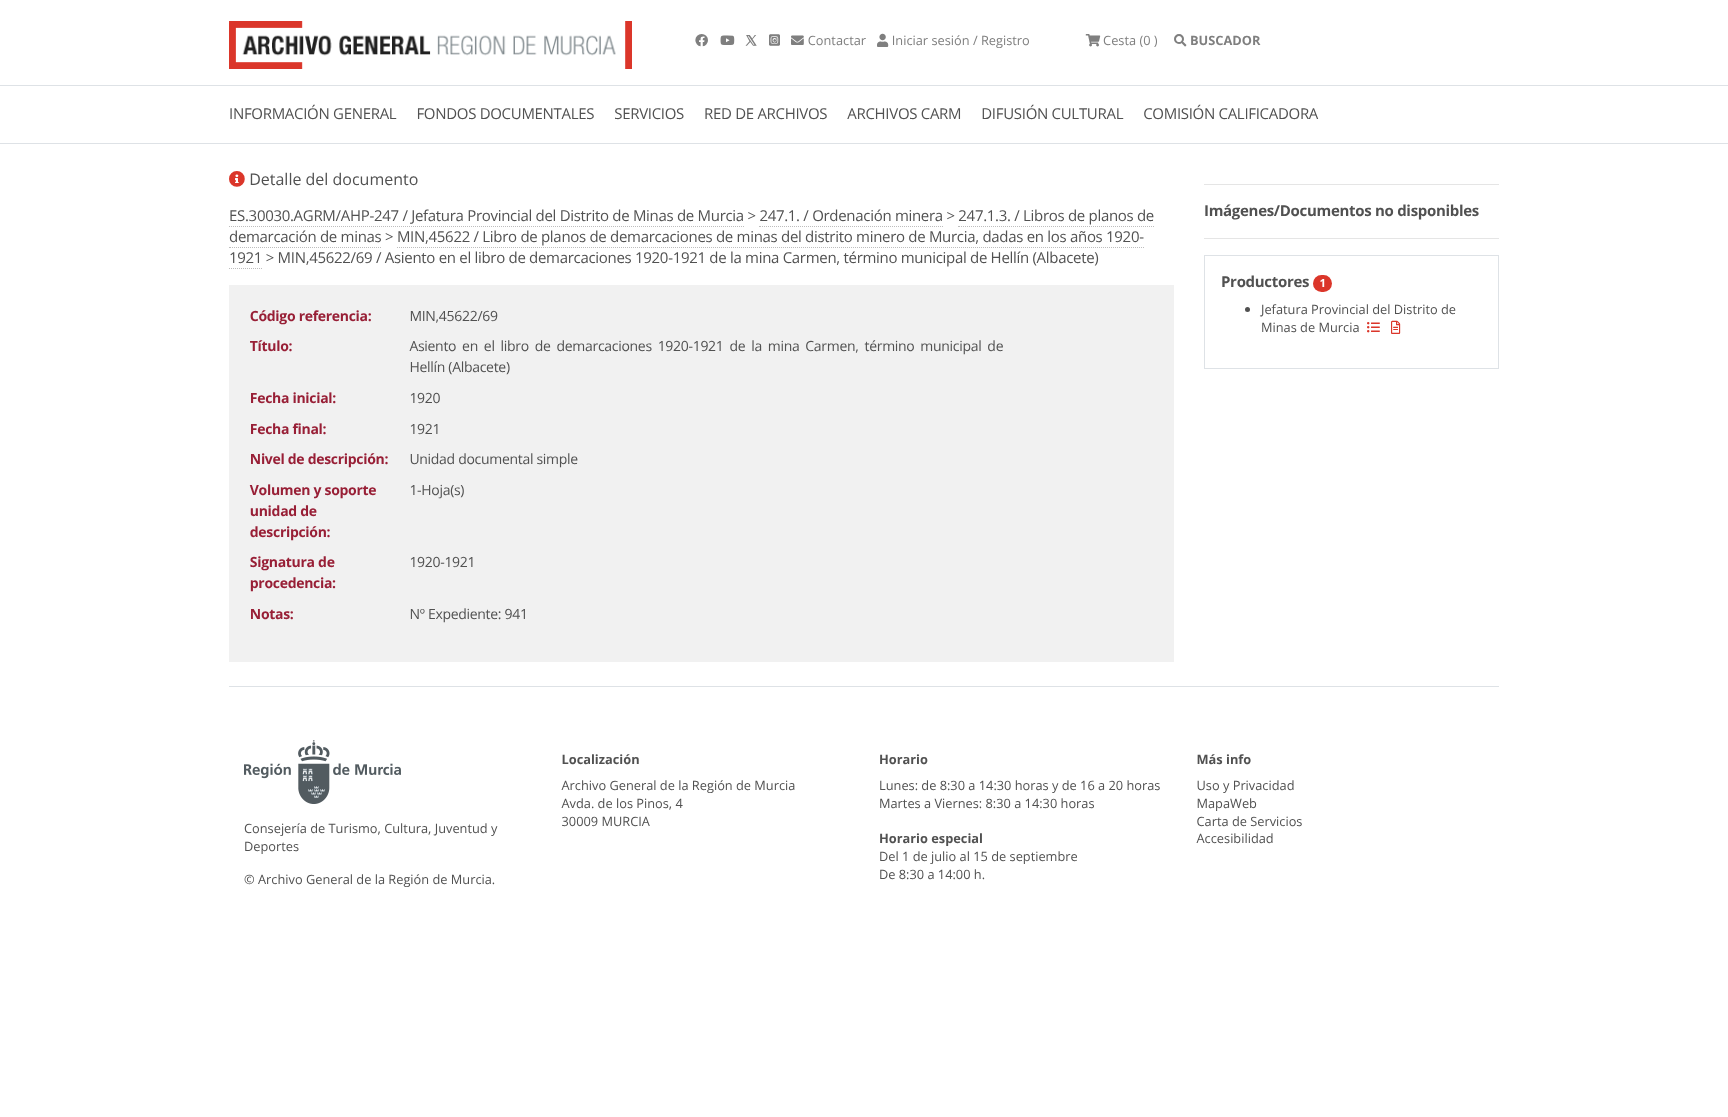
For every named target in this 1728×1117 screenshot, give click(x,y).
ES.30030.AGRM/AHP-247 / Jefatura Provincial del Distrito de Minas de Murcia (486, 216)
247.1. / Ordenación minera (850, 216)
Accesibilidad (1235, 838)
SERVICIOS (649, 114)
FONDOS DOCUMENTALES (505, 114)
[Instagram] (776, 40)
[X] (753, 40)
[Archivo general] (430, 41)
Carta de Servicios (1250, 821)
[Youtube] (728, 40)
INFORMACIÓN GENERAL (312, 114)
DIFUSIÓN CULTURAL (1052, 114)
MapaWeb (1227, 803)
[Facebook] (703, 40)
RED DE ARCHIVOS (765, 114)
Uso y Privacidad (1246, 785)
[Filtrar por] (1373, 327)
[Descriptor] (1396, 327)
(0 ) (1130, 40)
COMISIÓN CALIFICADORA (1230, 114)
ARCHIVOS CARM (904, 114)
